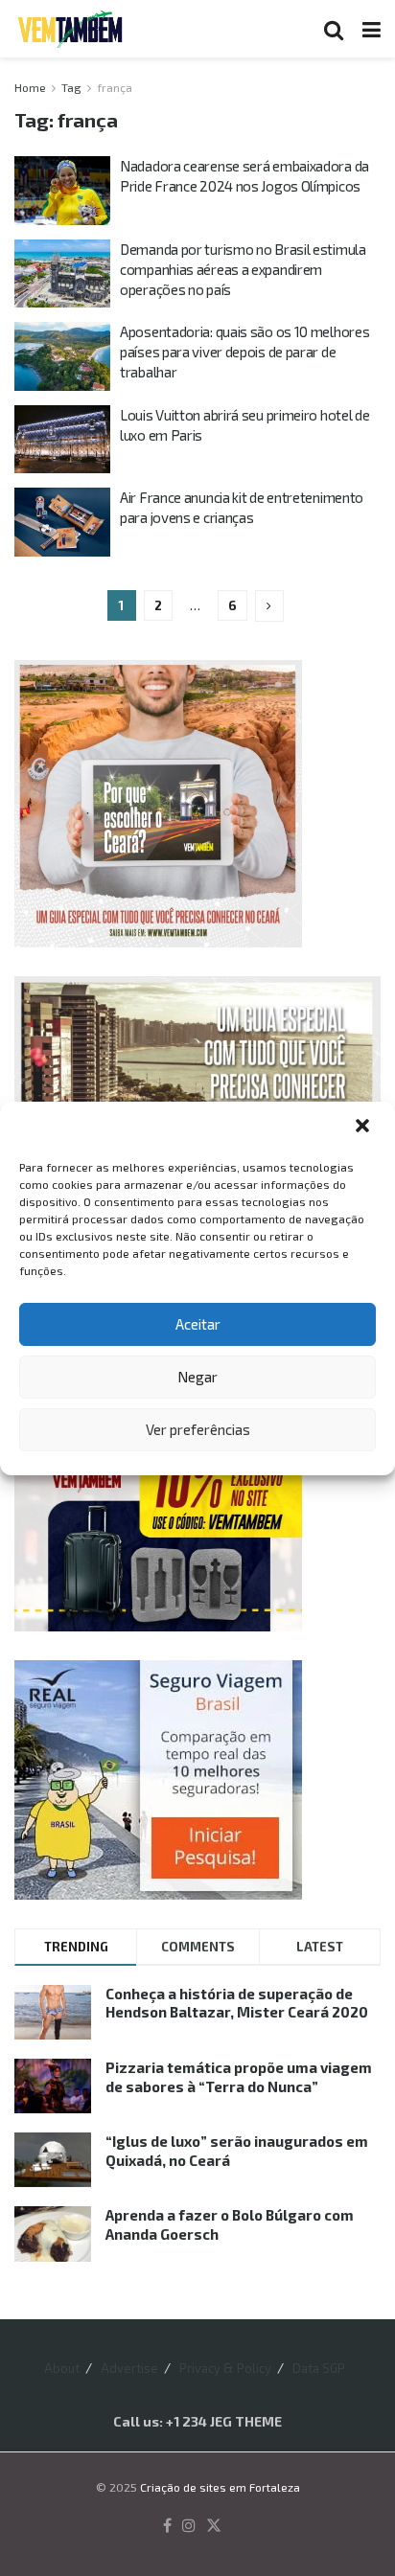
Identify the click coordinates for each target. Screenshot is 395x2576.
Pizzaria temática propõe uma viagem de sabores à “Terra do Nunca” (239, 2077)
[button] (364, 1128)
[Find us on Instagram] (189, 2526)
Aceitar (198, 1324)
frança (115, 87)
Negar (197, 1377)
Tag (71, 87)
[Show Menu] (372, 29)
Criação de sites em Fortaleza (220, 2487)
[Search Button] (334, 29)
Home (30, 87)
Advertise (129, 2368)
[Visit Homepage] (70, 29)
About (62, 2368)
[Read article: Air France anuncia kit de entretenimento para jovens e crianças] (62, 522)
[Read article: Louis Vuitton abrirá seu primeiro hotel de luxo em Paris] (62, 440)
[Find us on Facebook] (167, 2526)
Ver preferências (198, 1429)
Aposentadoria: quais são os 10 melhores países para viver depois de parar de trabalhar (244, 352)
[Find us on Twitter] (214, 2526)
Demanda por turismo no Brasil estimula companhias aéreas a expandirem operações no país (243, 269)
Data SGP (319, 2368)
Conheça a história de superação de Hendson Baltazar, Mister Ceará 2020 (237, 2003)
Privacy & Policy (225, 2368)
